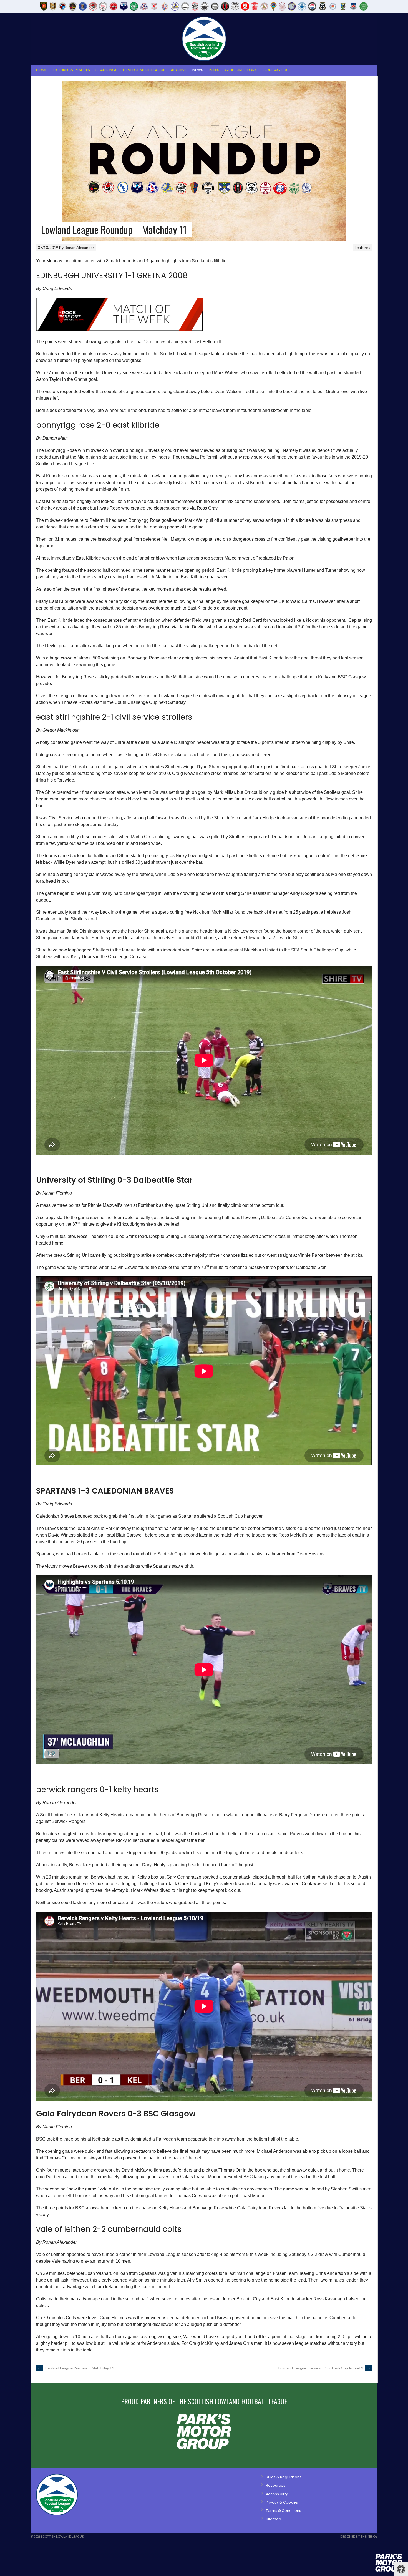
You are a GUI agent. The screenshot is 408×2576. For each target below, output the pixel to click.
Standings (106, 70)
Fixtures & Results (71, 70)
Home (42, 70)
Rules (214, 70)
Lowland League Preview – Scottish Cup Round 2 (324, 2368)
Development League (144, 70)
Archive (179, 70)
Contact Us (275, 70)
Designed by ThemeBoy (359, 2536)
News (198, 70)
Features (362, 247)
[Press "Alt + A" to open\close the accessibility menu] (401, 2569)
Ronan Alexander (79, 247)
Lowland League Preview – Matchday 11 (76, 2368)
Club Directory (241, 70)
